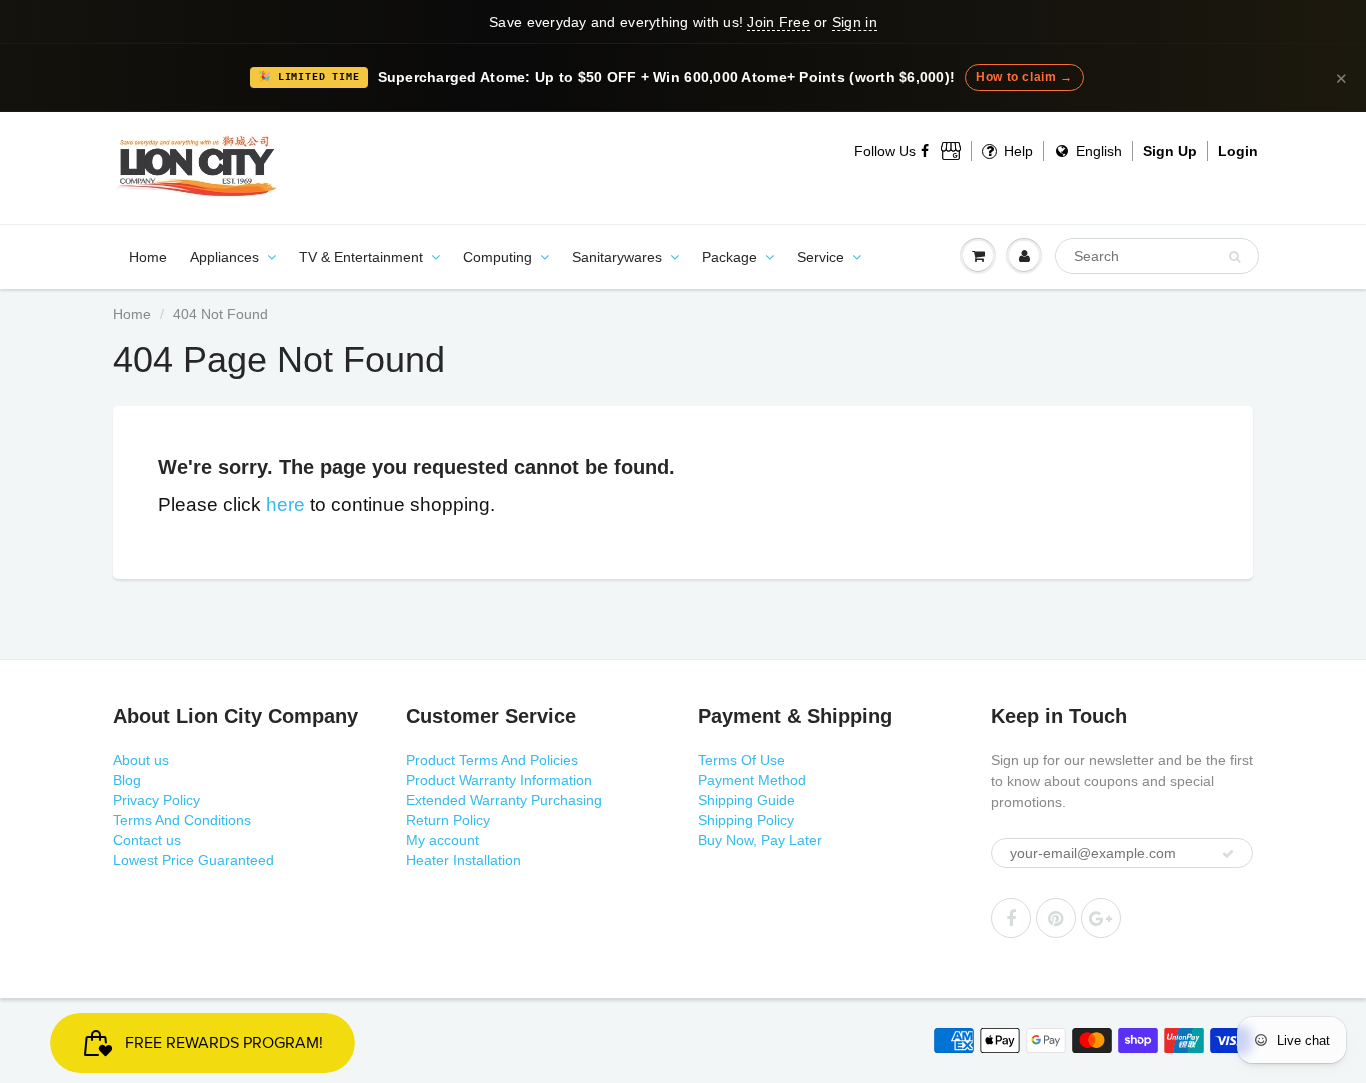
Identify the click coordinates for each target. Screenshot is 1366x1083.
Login (1238, 151)
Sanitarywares (617, 257)
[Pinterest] (1056, 918)
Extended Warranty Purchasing (504, 800)
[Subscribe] (1228, 854)
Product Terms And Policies (492, 760)
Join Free (778, 22)
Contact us (147, 840)
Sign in (854, 22)
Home (148, 257)
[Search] (1234, 257)
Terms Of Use (741, 760)
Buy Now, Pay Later (760, 840)
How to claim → (1024, 77)
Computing (497, 257)
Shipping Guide (746, 800)
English (1097, 151)
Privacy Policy (156, 800)
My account (442, 840)
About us (141, 760)
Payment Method (752, 780)
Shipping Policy (746, 820)
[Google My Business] (951, 151)
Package (729, 257)
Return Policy (448, 820)
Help (1016, 151)
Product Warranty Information (499, 780)
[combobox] (1157, 256)
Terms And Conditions (182, 820)
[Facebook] (926, 151)
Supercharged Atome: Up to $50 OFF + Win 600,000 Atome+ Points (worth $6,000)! (667, 77)
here (285, 504)
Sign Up (1170, 151)
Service (820, 257)
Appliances (224, 257)
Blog (127, 780)
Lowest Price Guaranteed (193, 860)
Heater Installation (463, 860)
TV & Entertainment (361, 257)
